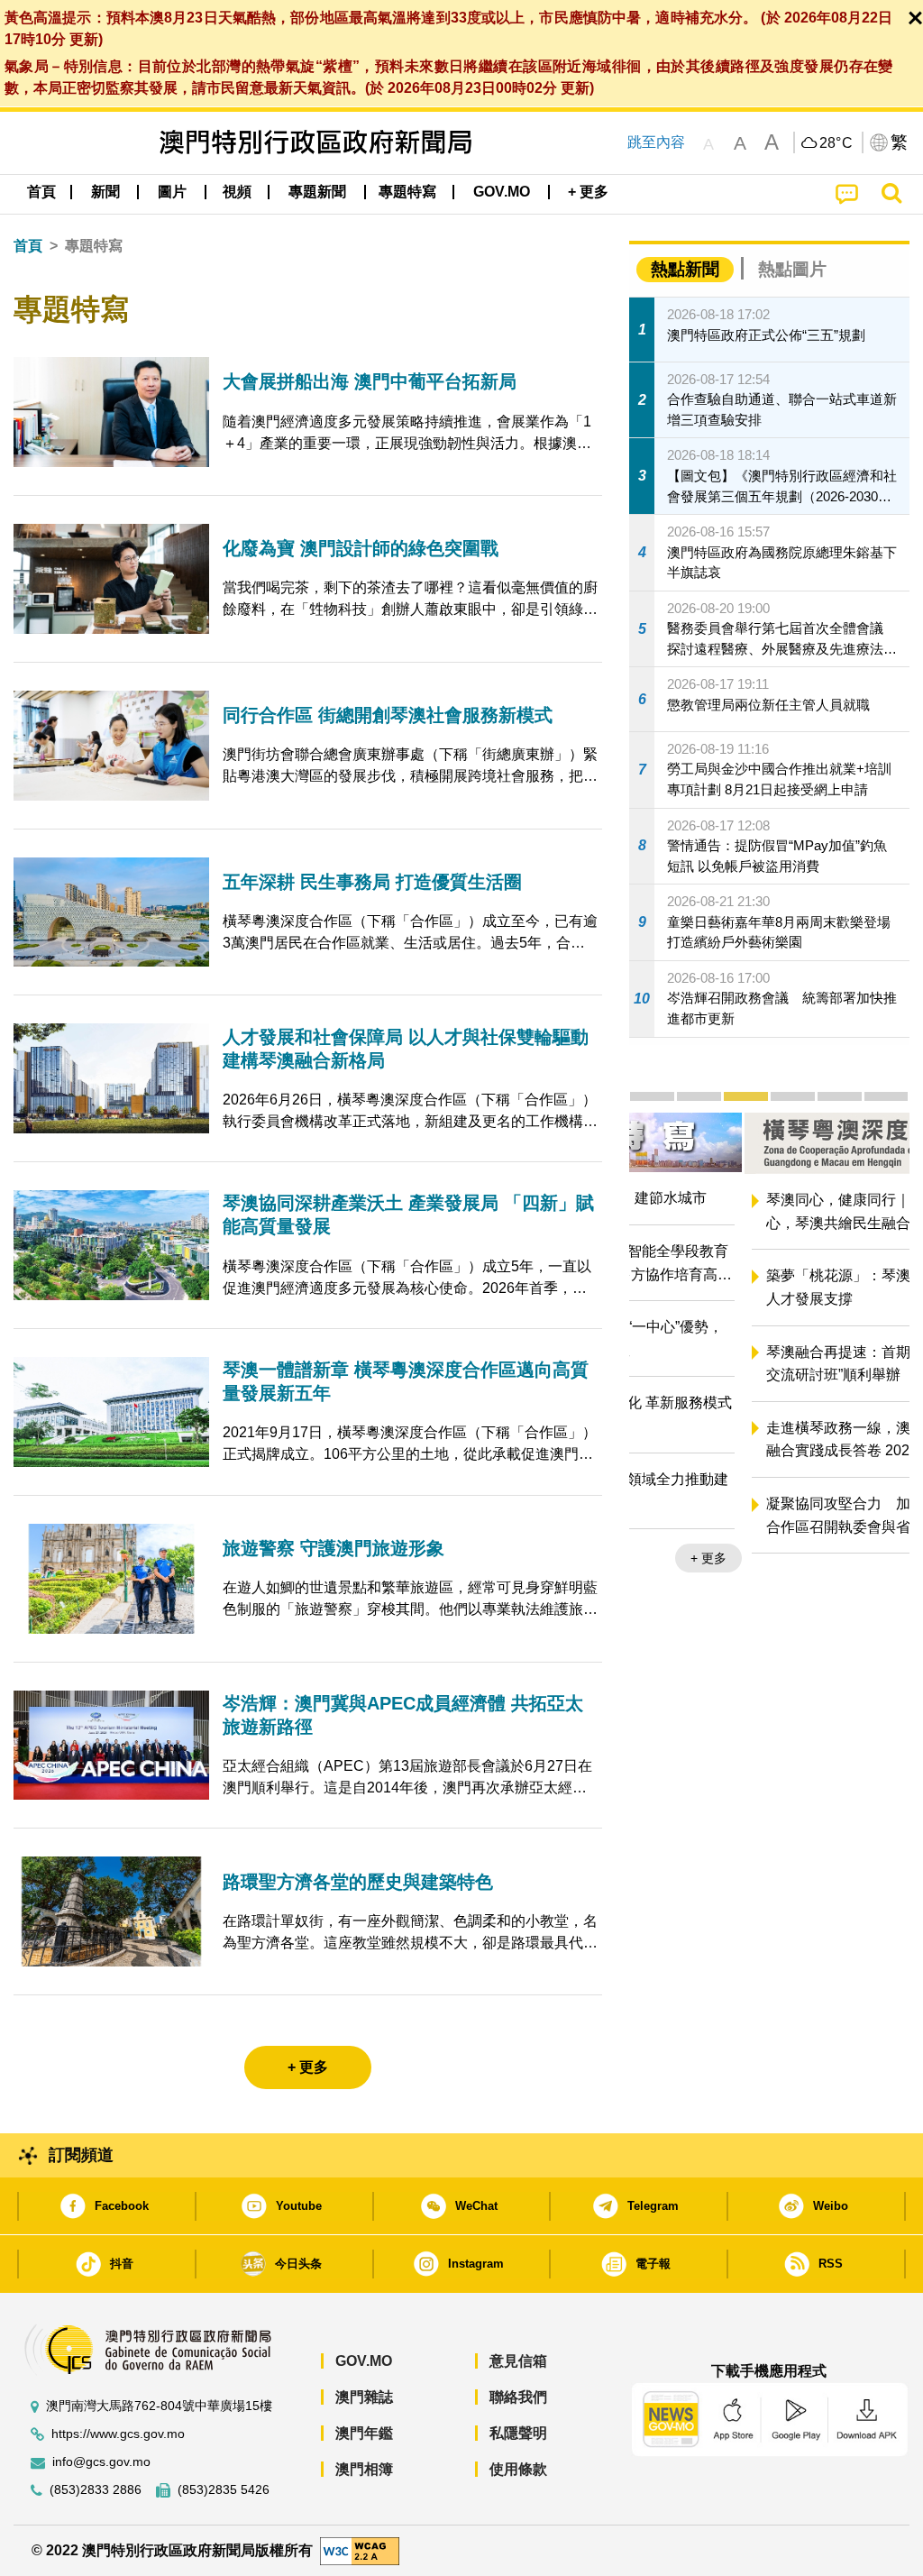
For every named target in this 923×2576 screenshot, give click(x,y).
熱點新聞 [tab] (685, 269)
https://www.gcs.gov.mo (118, 2434)
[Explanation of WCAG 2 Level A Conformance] (360, 2549)
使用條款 (518, 2469)
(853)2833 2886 (96, 2490)
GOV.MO (364, 2361)
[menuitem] (105, 192)
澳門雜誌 (364, 2397)
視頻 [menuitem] (237, 192)
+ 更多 (876, 1582)
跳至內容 (656, 142)
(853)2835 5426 (224, 2490)
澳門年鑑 (364, 2433)
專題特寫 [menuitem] (407, 192)
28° (836, 143)
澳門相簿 (364, 2469)
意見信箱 (518, 2361)
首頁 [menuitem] (41, 192)
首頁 (28, 246)
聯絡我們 (518, 2397)
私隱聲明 (518, 2433)
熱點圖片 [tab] (792, 269)
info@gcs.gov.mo (101, 2462)
